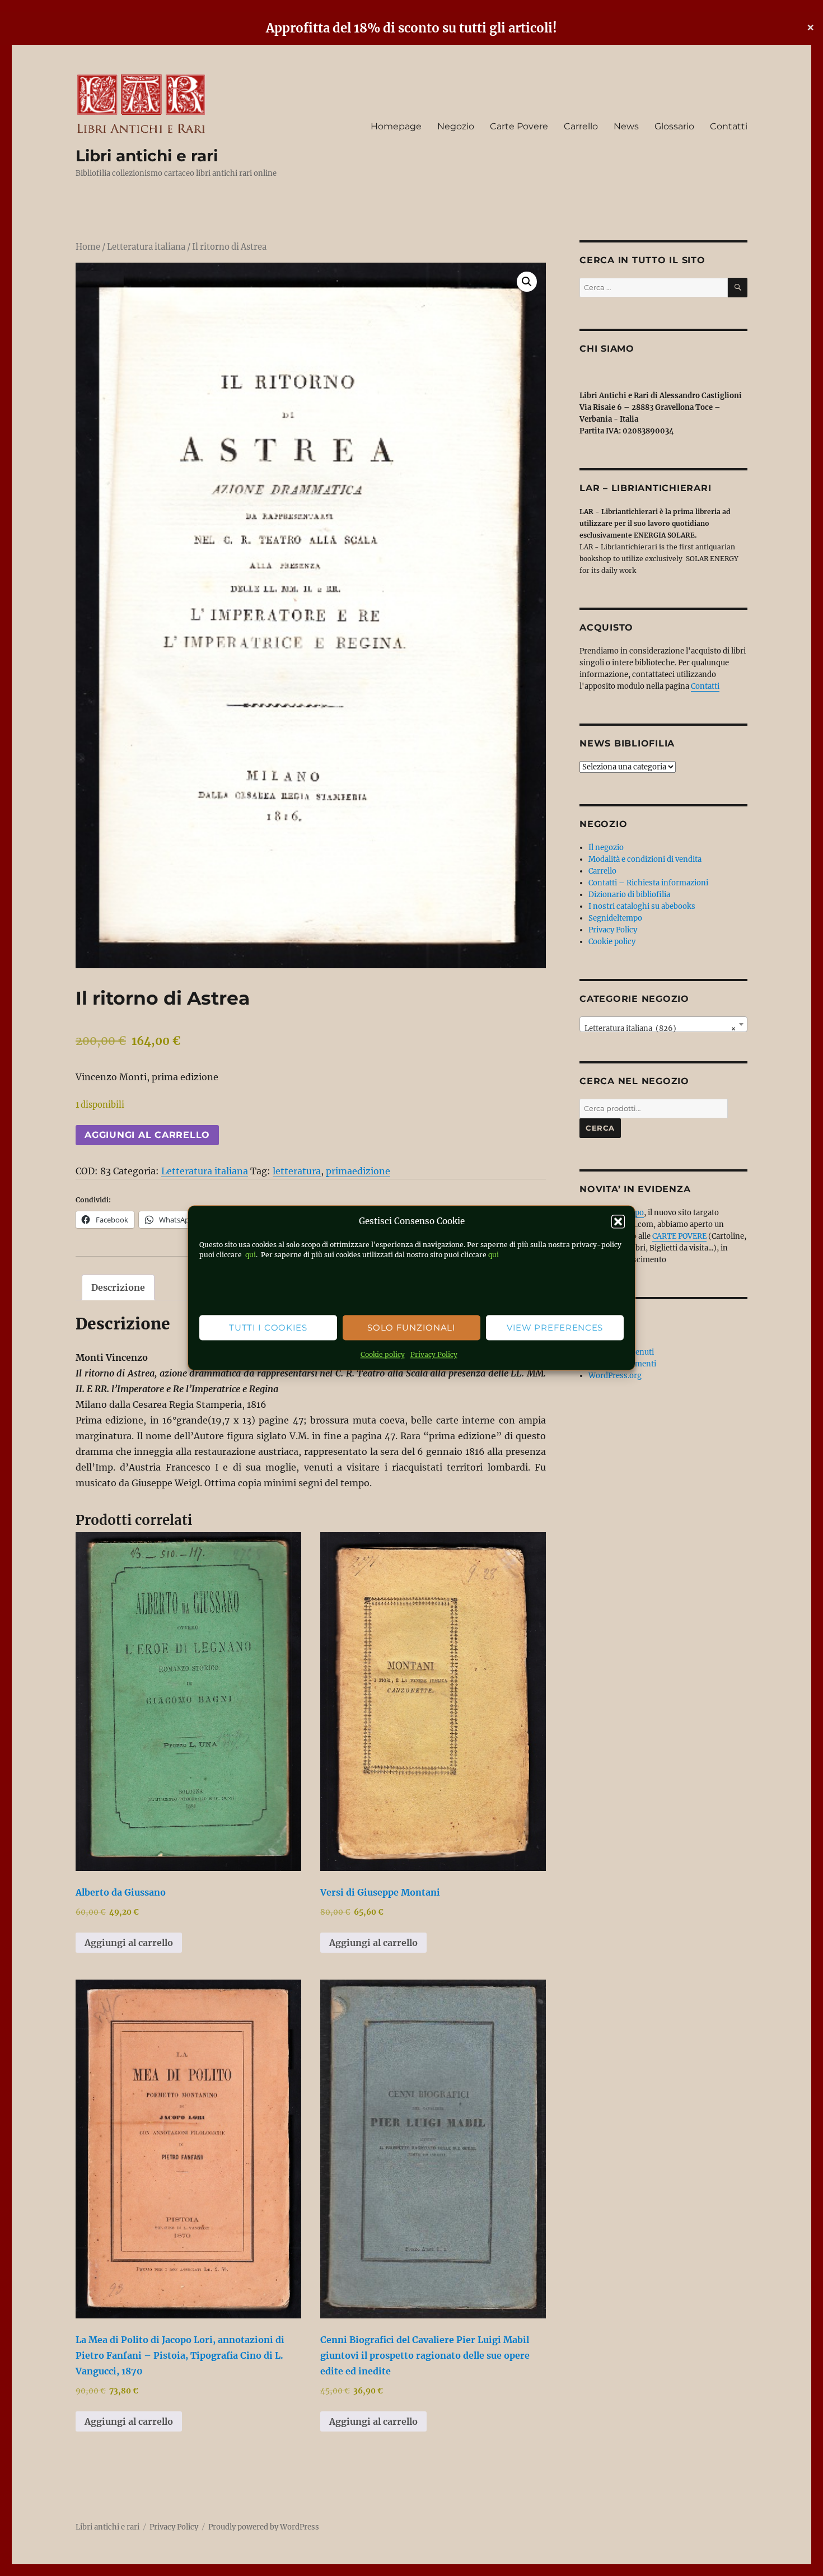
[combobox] (663, 1024)
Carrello (581, 126)
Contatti (729, 126)
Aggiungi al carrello (147, 1135)
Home (88, 247)
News (626, 126)
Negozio (456, 126)
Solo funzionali (411, 1327)
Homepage (396, 126)
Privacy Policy (434, 1355)
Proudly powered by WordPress (264, 2527)
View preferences (555, 1327)
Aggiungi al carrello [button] (129, 1943)
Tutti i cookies (268, 1327)
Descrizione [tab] (118, 1287)
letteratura (297, 1171)
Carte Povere (519, 126)
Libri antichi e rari (147, 156)
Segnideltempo (615, 918)
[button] (618, 1222)
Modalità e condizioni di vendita (645, 859)
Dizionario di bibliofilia (629, 895)
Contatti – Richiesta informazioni (648, 883)
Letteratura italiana (146, 247)
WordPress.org (615, 1376)
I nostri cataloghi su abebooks (642, 906)
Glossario (674, 126)
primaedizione (358, 1171)
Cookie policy (383, 1355)
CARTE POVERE (679, 1236)
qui (250, 1255)
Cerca (600, 1128)
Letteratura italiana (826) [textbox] (660, 1028)
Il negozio (606, 848)
